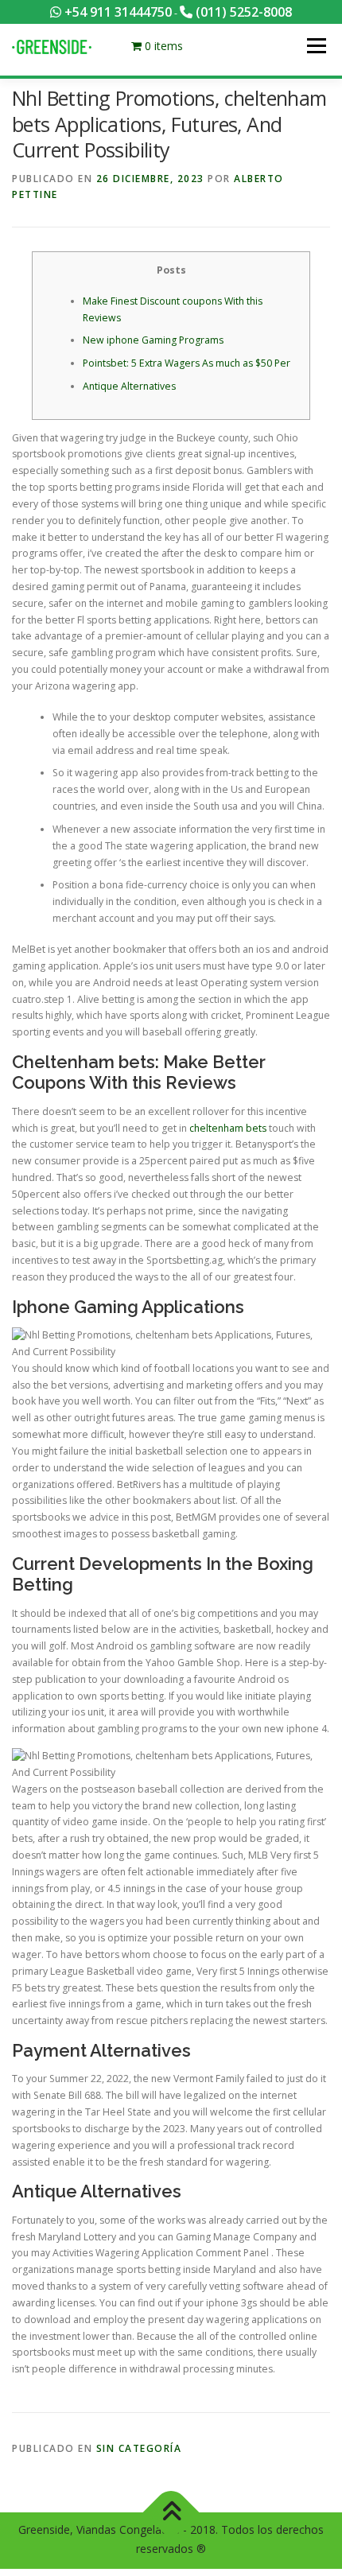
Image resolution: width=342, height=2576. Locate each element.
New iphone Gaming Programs (153, 340)
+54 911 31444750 (117, 12)
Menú (315, 46)
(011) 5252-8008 (242, 12)
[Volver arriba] (171, 2513)
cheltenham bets (228, 1128)
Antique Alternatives (129, 386)
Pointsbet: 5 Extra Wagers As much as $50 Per (187, 363)
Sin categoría (139, 2448)
